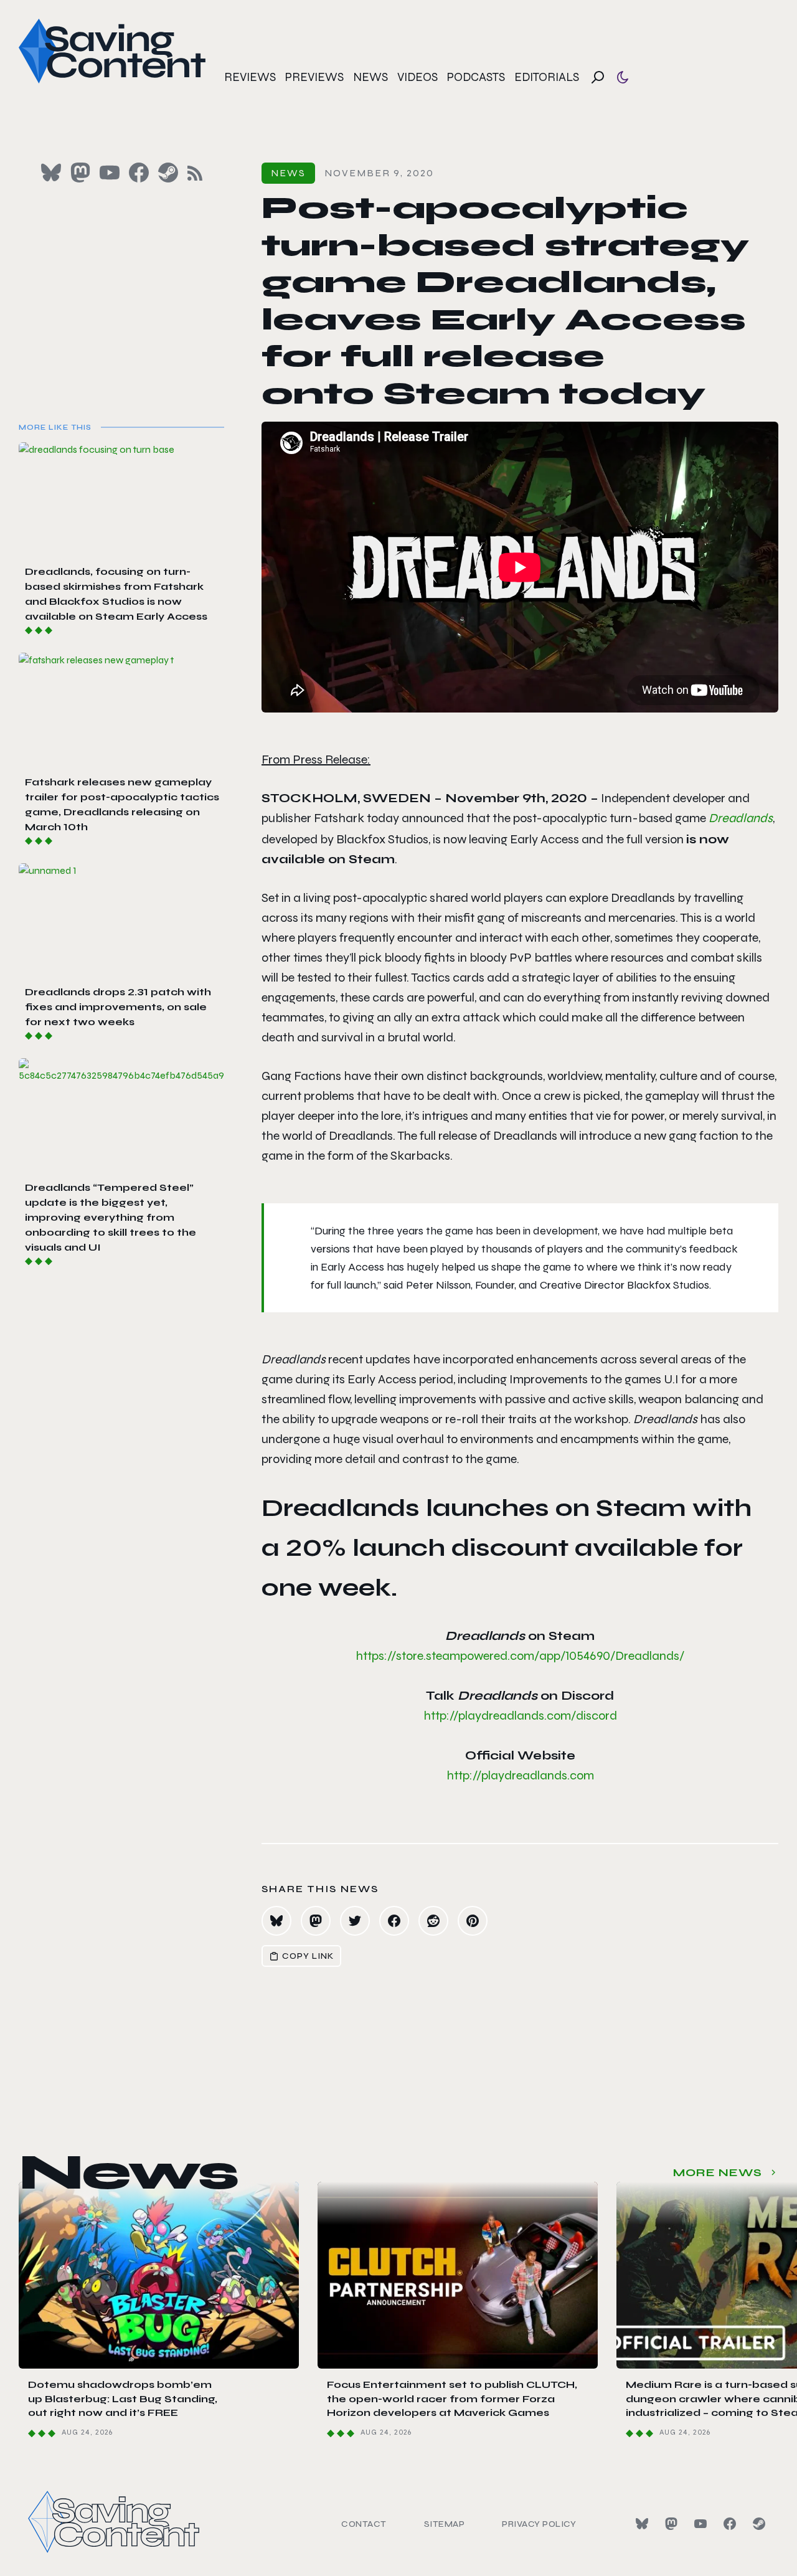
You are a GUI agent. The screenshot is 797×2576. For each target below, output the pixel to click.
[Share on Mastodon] (316, 1921)
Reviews (250, 77)
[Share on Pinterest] (473, 1921)
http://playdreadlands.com (520, 1775)
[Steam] (759, 2524)
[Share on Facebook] (394, 1921)
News (370, 77)
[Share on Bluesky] (276, 1921)
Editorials (547, 77)
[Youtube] (700, 2524)
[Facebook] (730, 2524)
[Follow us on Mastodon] (80, 173)
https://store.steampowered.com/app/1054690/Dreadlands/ (520, 1656)
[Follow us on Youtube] (110, 173)
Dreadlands (741, 818)
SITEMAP (445, 2524)
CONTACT (364, 2524)
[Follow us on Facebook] (139, 173)
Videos (417, 77)
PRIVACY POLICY (539, 2524)
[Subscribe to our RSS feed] (195, 173)
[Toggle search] (598, 77)
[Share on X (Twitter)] (355, 1921)
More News (718, 2172)
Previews (314, 77)
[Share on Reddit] (433, 1921)
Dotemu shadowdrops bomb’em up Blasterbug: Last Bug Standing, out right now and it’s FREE (123, 2398)
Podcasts (476, 77)
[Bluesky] (642, 2524)
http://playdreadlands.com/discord (520, 1716)
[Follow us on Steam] (168, 173)
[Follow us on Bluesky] (51, 173)
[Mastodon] (671, 2524)
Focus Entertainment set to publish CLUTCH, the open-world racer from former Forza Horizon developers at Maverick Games (452, 2398)
